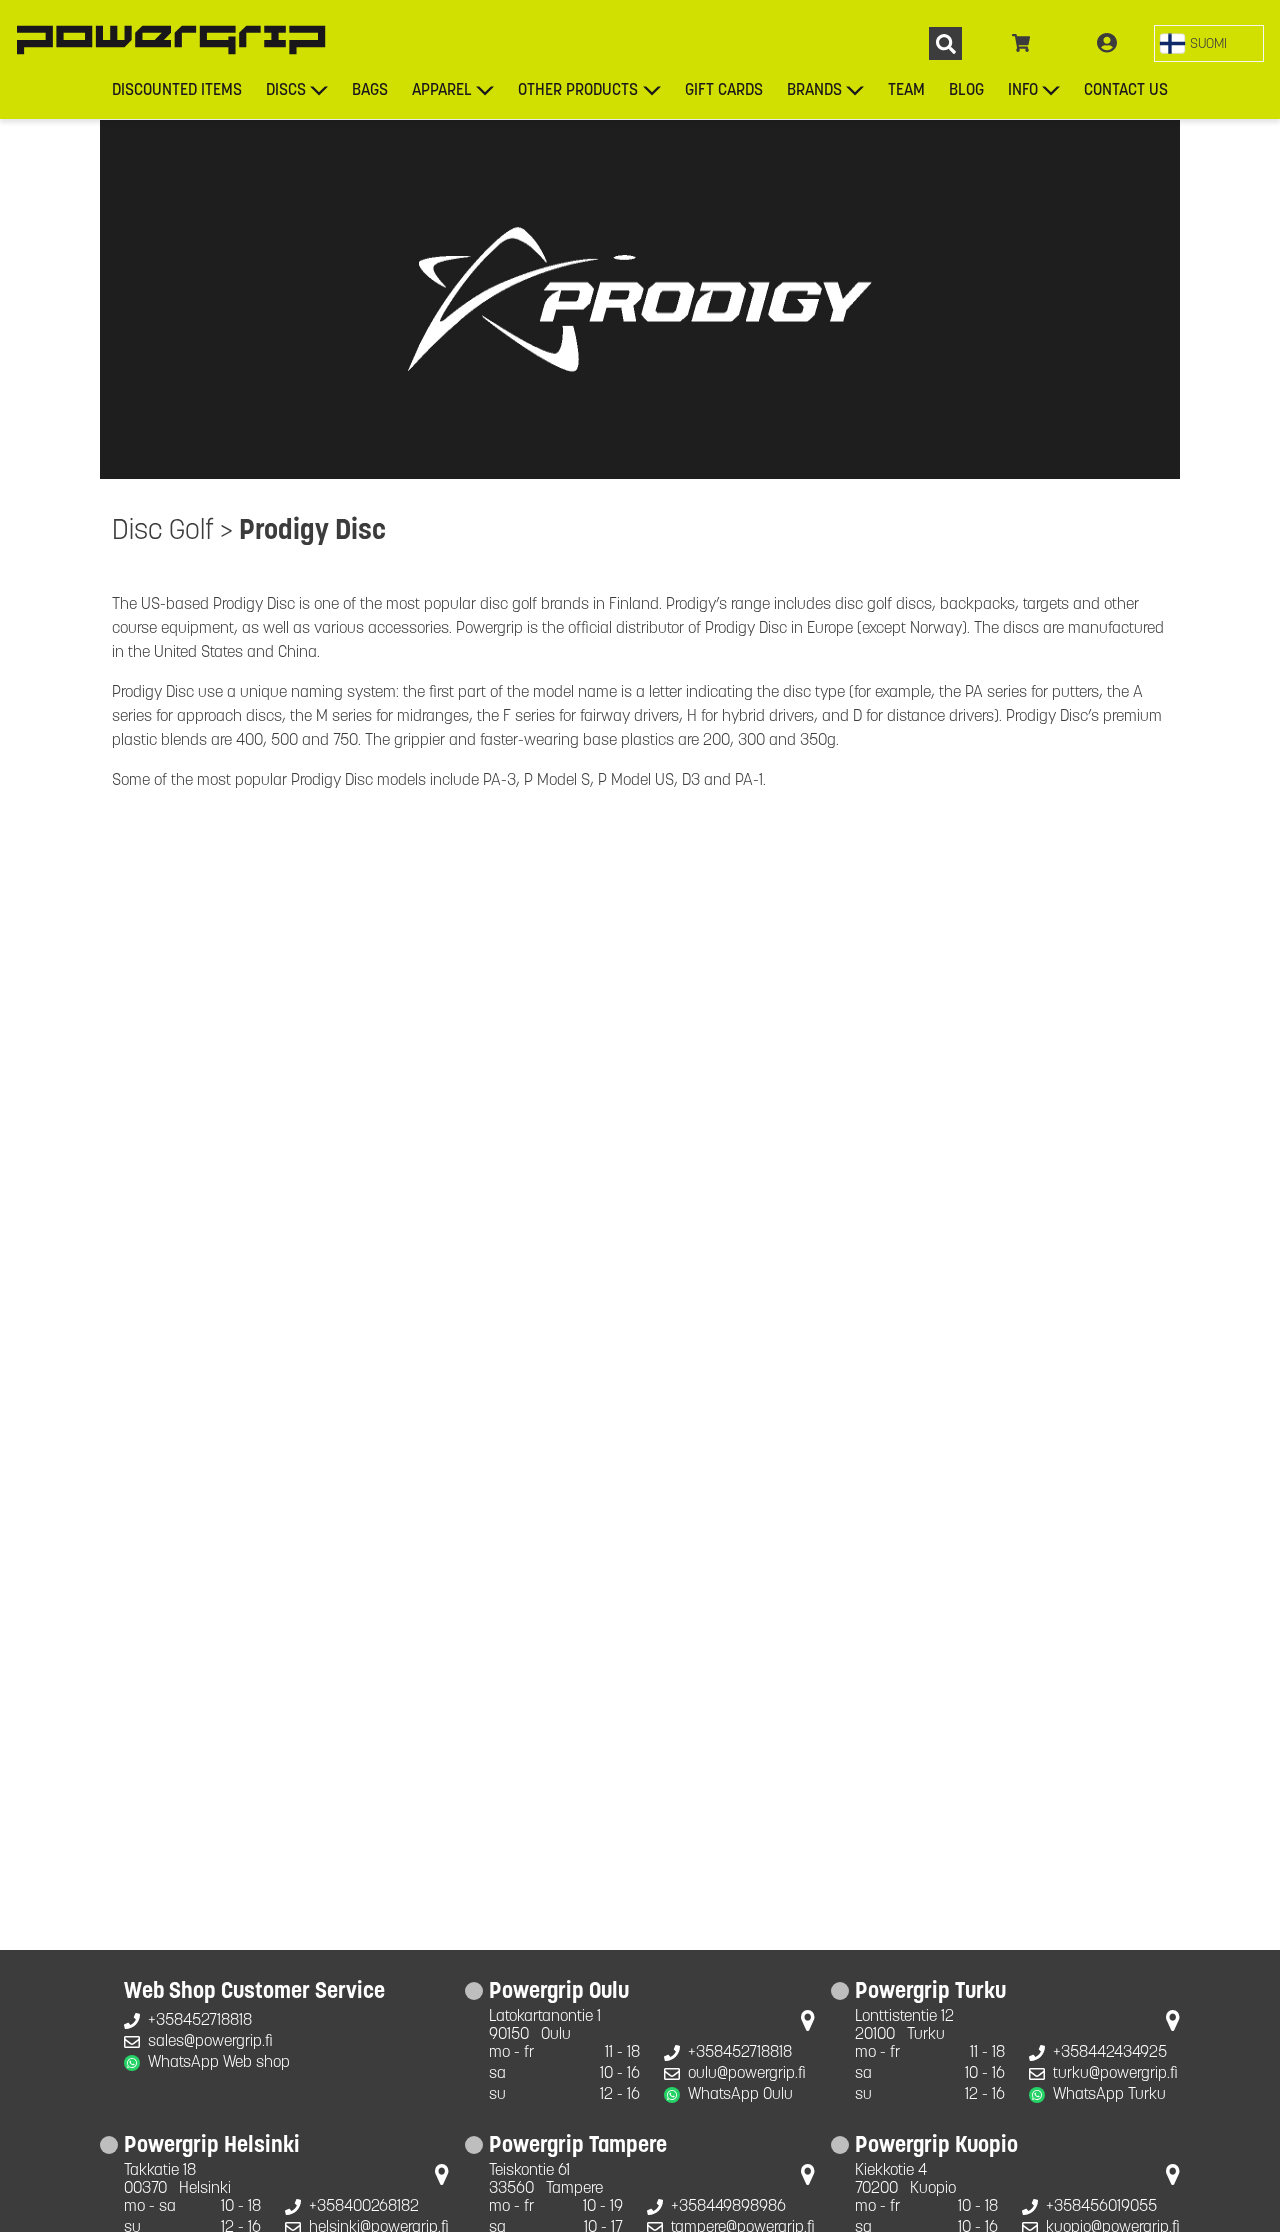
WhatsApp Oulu (740, 2095)
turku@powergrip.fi (1115, 2074)
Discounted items (177, 91)
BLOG (966, 91)
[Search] (945, 43)
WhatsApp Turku (1109, 2095)
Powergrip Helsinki (212, 2147)
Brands (814, 91)
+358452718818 (200, 2021)
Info (1023, 91)
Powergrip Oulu (559, 1993)
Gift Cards (724, 91)
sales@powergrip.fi (210, 2042)
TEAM (906, 91)
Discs (286, 91)
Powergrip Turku (930, 1993)
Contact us (1126, 91)
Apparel (442, 91)
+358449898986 (728, 2207)
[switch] (1209, 43)
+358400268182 (364, 2207)
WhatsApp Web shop (219, 2063)
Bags (370, 91)
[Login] (1107, 44)
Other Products (578, 91)
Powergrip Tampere (578, 2147)
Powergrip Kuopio (936, 2147)
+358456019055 (1101, 2207)
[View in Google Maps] (808, 2025)
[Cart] (1021, 44)
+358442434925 (1110, 2053)
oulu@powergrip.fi (747, 2074)
